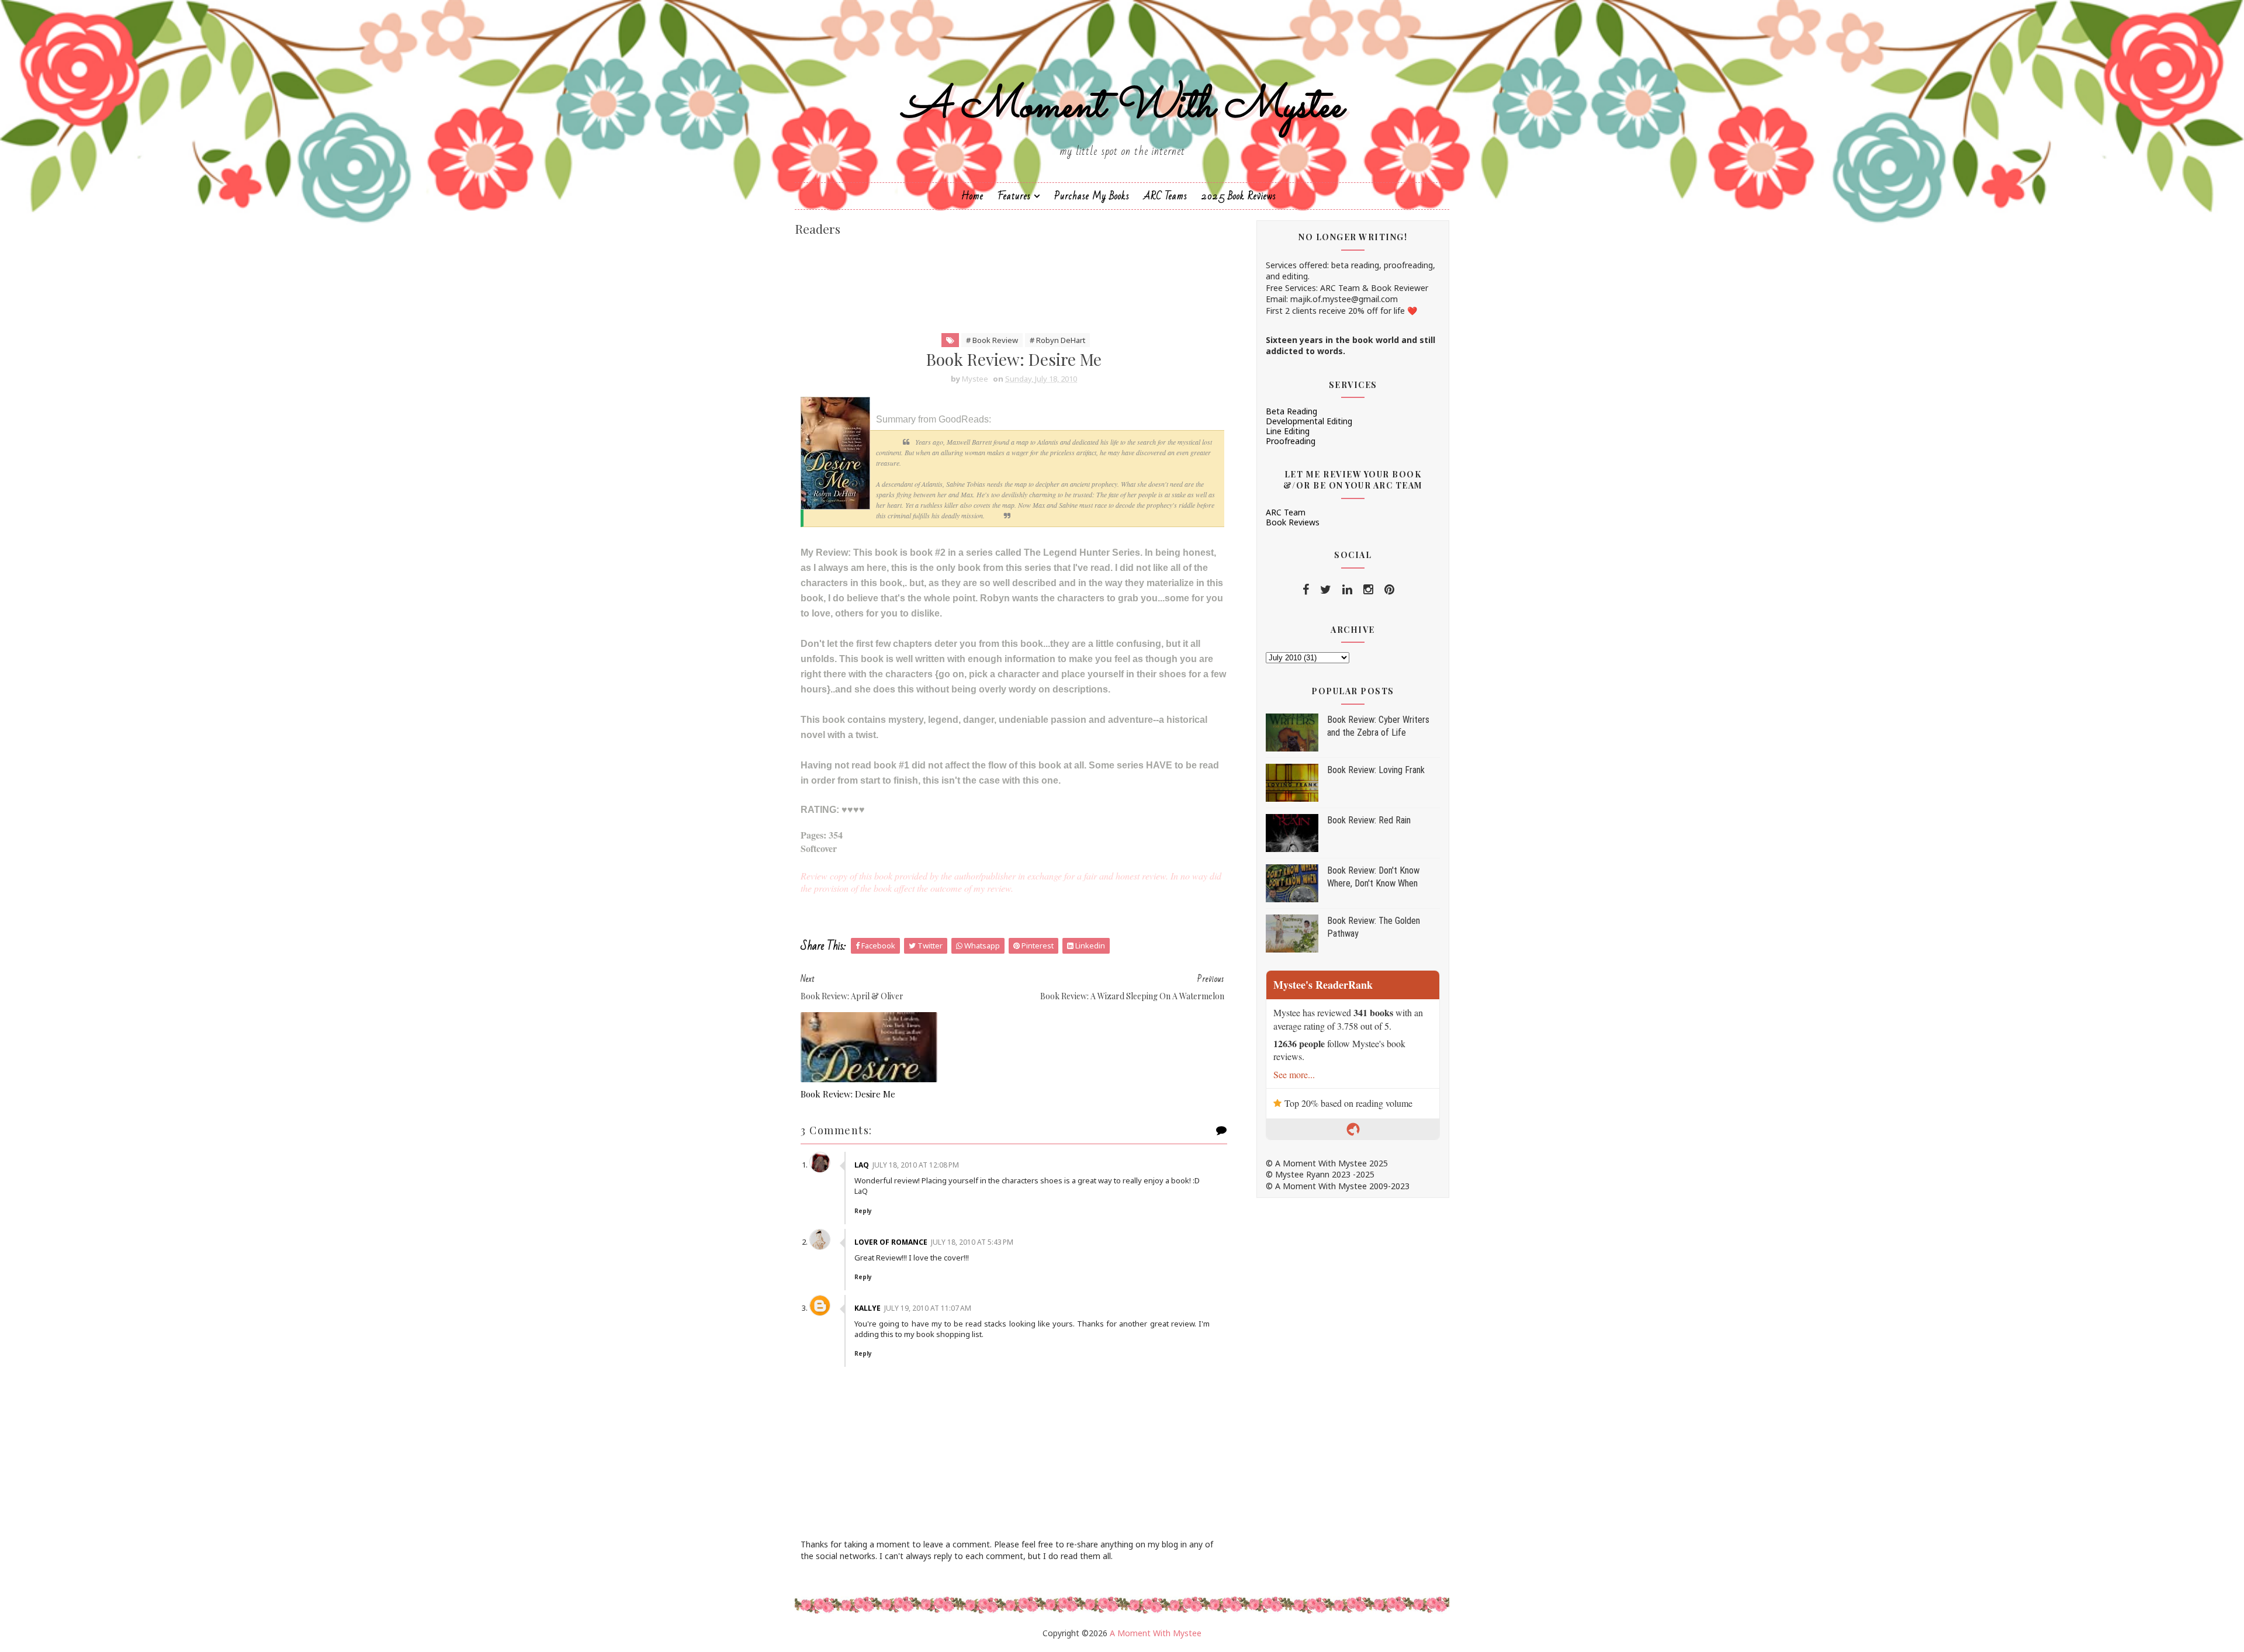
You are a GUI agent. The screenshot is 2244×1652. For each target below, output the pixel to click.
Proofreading (1291, 441)
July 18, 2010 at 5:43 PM (972, 1242)
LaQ (862, 1165)
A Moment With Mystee (1122, 107)
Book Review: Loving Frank (1376, 770)
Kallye (868, 1308)
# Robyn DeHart (1057, 340)
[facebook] (1306, 590)
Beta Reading (1291, 411)
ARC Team (1286, 512)
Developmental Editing (1309, 421)
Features (1014, 196)
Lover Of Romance (891, 1242)
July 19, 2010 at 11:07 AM (928, 1308)
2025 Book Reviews (1239, 196)
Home (972, 196)
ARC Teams (1166, 196)
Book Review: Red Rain (1369, 820)
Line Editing (1288, 431)
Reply (863, 1211)
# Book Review (992, 340)
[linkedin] (1347, 590)
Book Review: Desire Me (848, 1094)
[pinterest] (1389, 590)
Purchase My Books (1092, 196)
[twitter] (1326, 590)
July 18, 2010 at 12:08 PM (916, 1165)
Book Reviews (1293, 522)
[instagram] (1368, 590)
